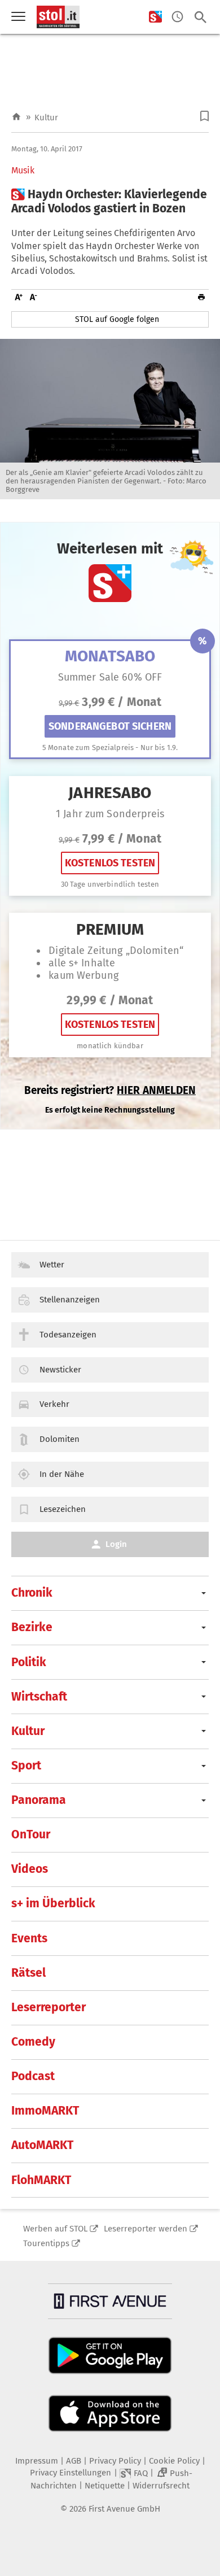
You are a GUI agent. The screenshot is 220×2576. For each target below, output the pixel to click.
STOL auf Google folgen (117, 319)
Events (29, 1938)
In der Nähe (62, 1474)
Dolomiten (60, 1439)
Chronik (32, 1593)
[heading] (110, 202)
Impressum (37, 2461)
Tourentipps (46, 2243)
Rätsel (28, 1973)
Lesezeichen (63, 1509)
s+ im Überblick (53, 1903)
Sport (26, 1766)
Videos (30, 1869)
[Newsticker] (177, 17)
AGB (74, 2461)
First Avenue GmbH (124, 2509)
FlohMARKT (41, 2180)
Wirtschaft (39, 1697)
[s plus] (155, 17)
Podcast (33, 2076)
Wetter (52, 1265)
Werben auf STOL (55, 2229)
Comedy (33, 2042)
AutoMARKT (42, 2145)
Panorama (39, 1800)
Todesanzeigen (68, 1335)
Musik (23, 171)
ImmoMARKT (45, 2111)
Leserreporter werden (146, 2229)
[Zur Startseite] (16, 117)
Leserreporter (49, 2007)
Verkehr (54, 1404)
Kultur (46, 117)
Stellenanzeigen (70, 1300)
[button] (204, 116)
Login (116, 1544)
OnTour (31, 1834)
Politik (29, 1662)
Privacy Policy (115, 2461)
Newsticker (60, 1370)
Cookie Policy (174, 2461)
